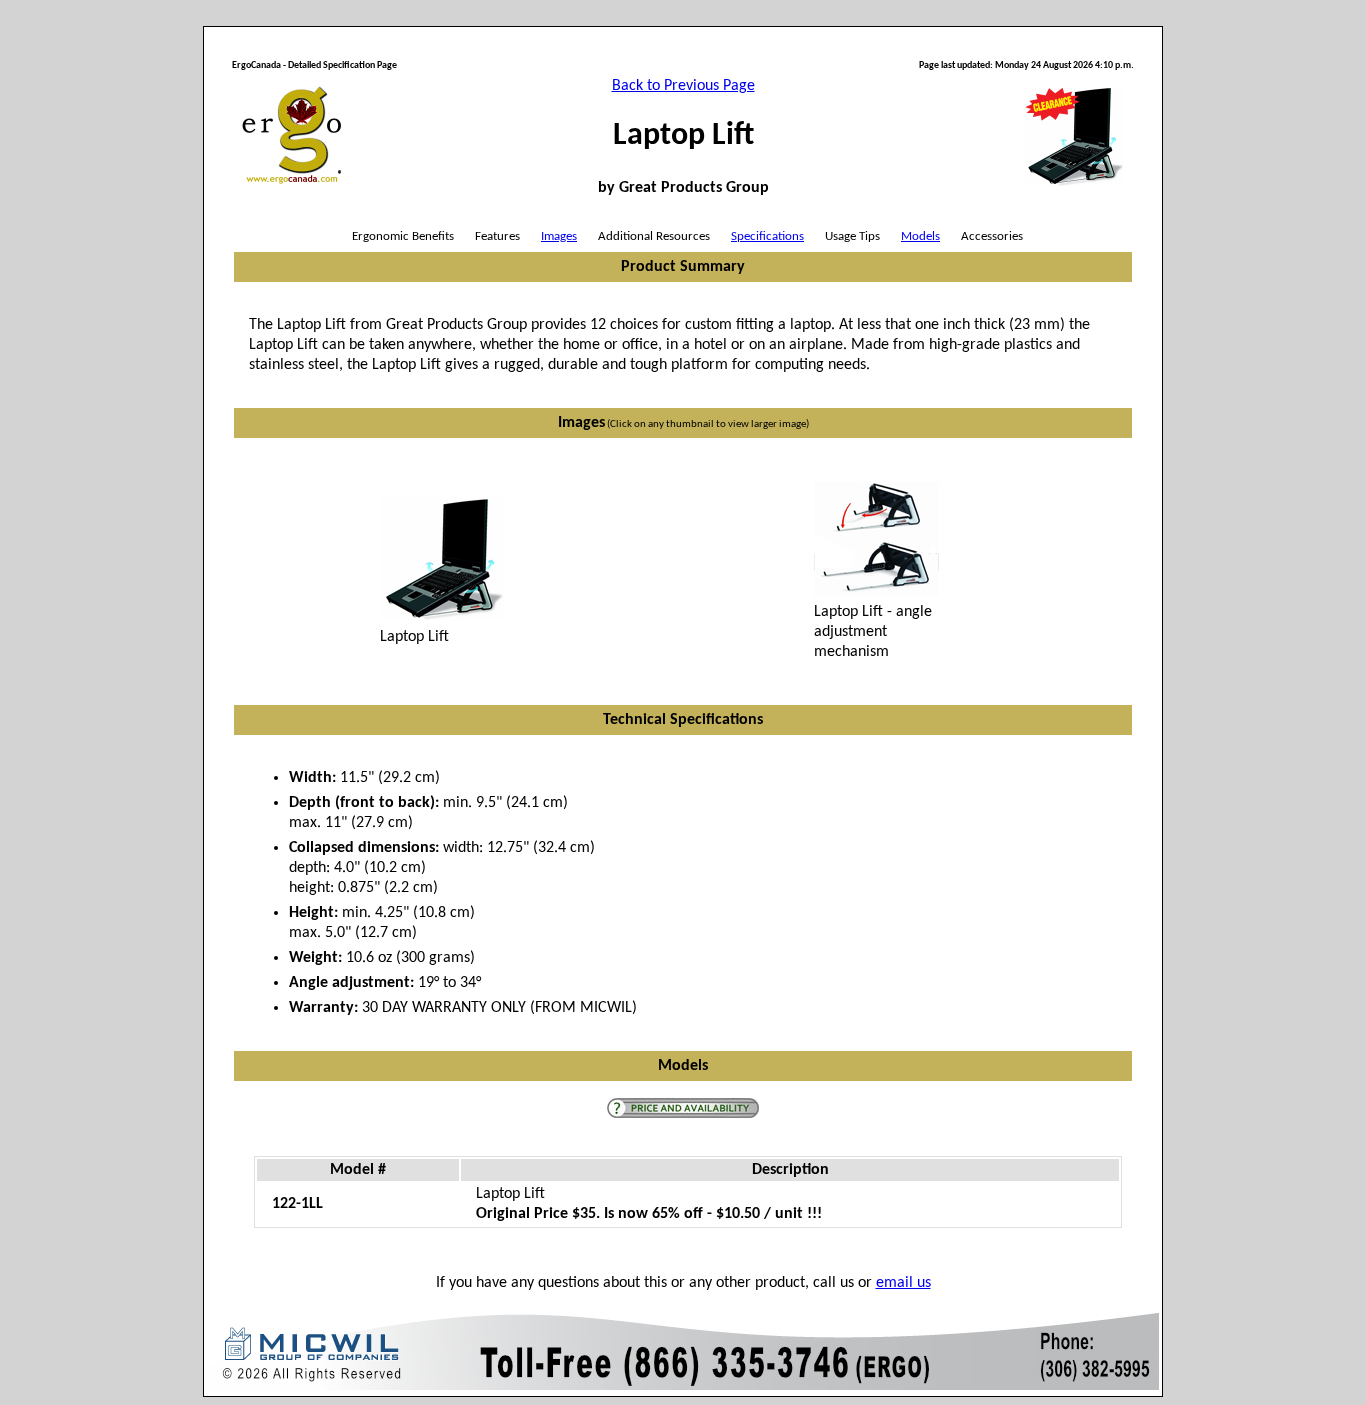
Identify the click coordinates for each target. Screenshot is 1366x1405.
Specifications (767, 236)
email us (903, 1283)
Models (920, 236)
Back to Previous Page (683, 86)
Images (559, 236)
